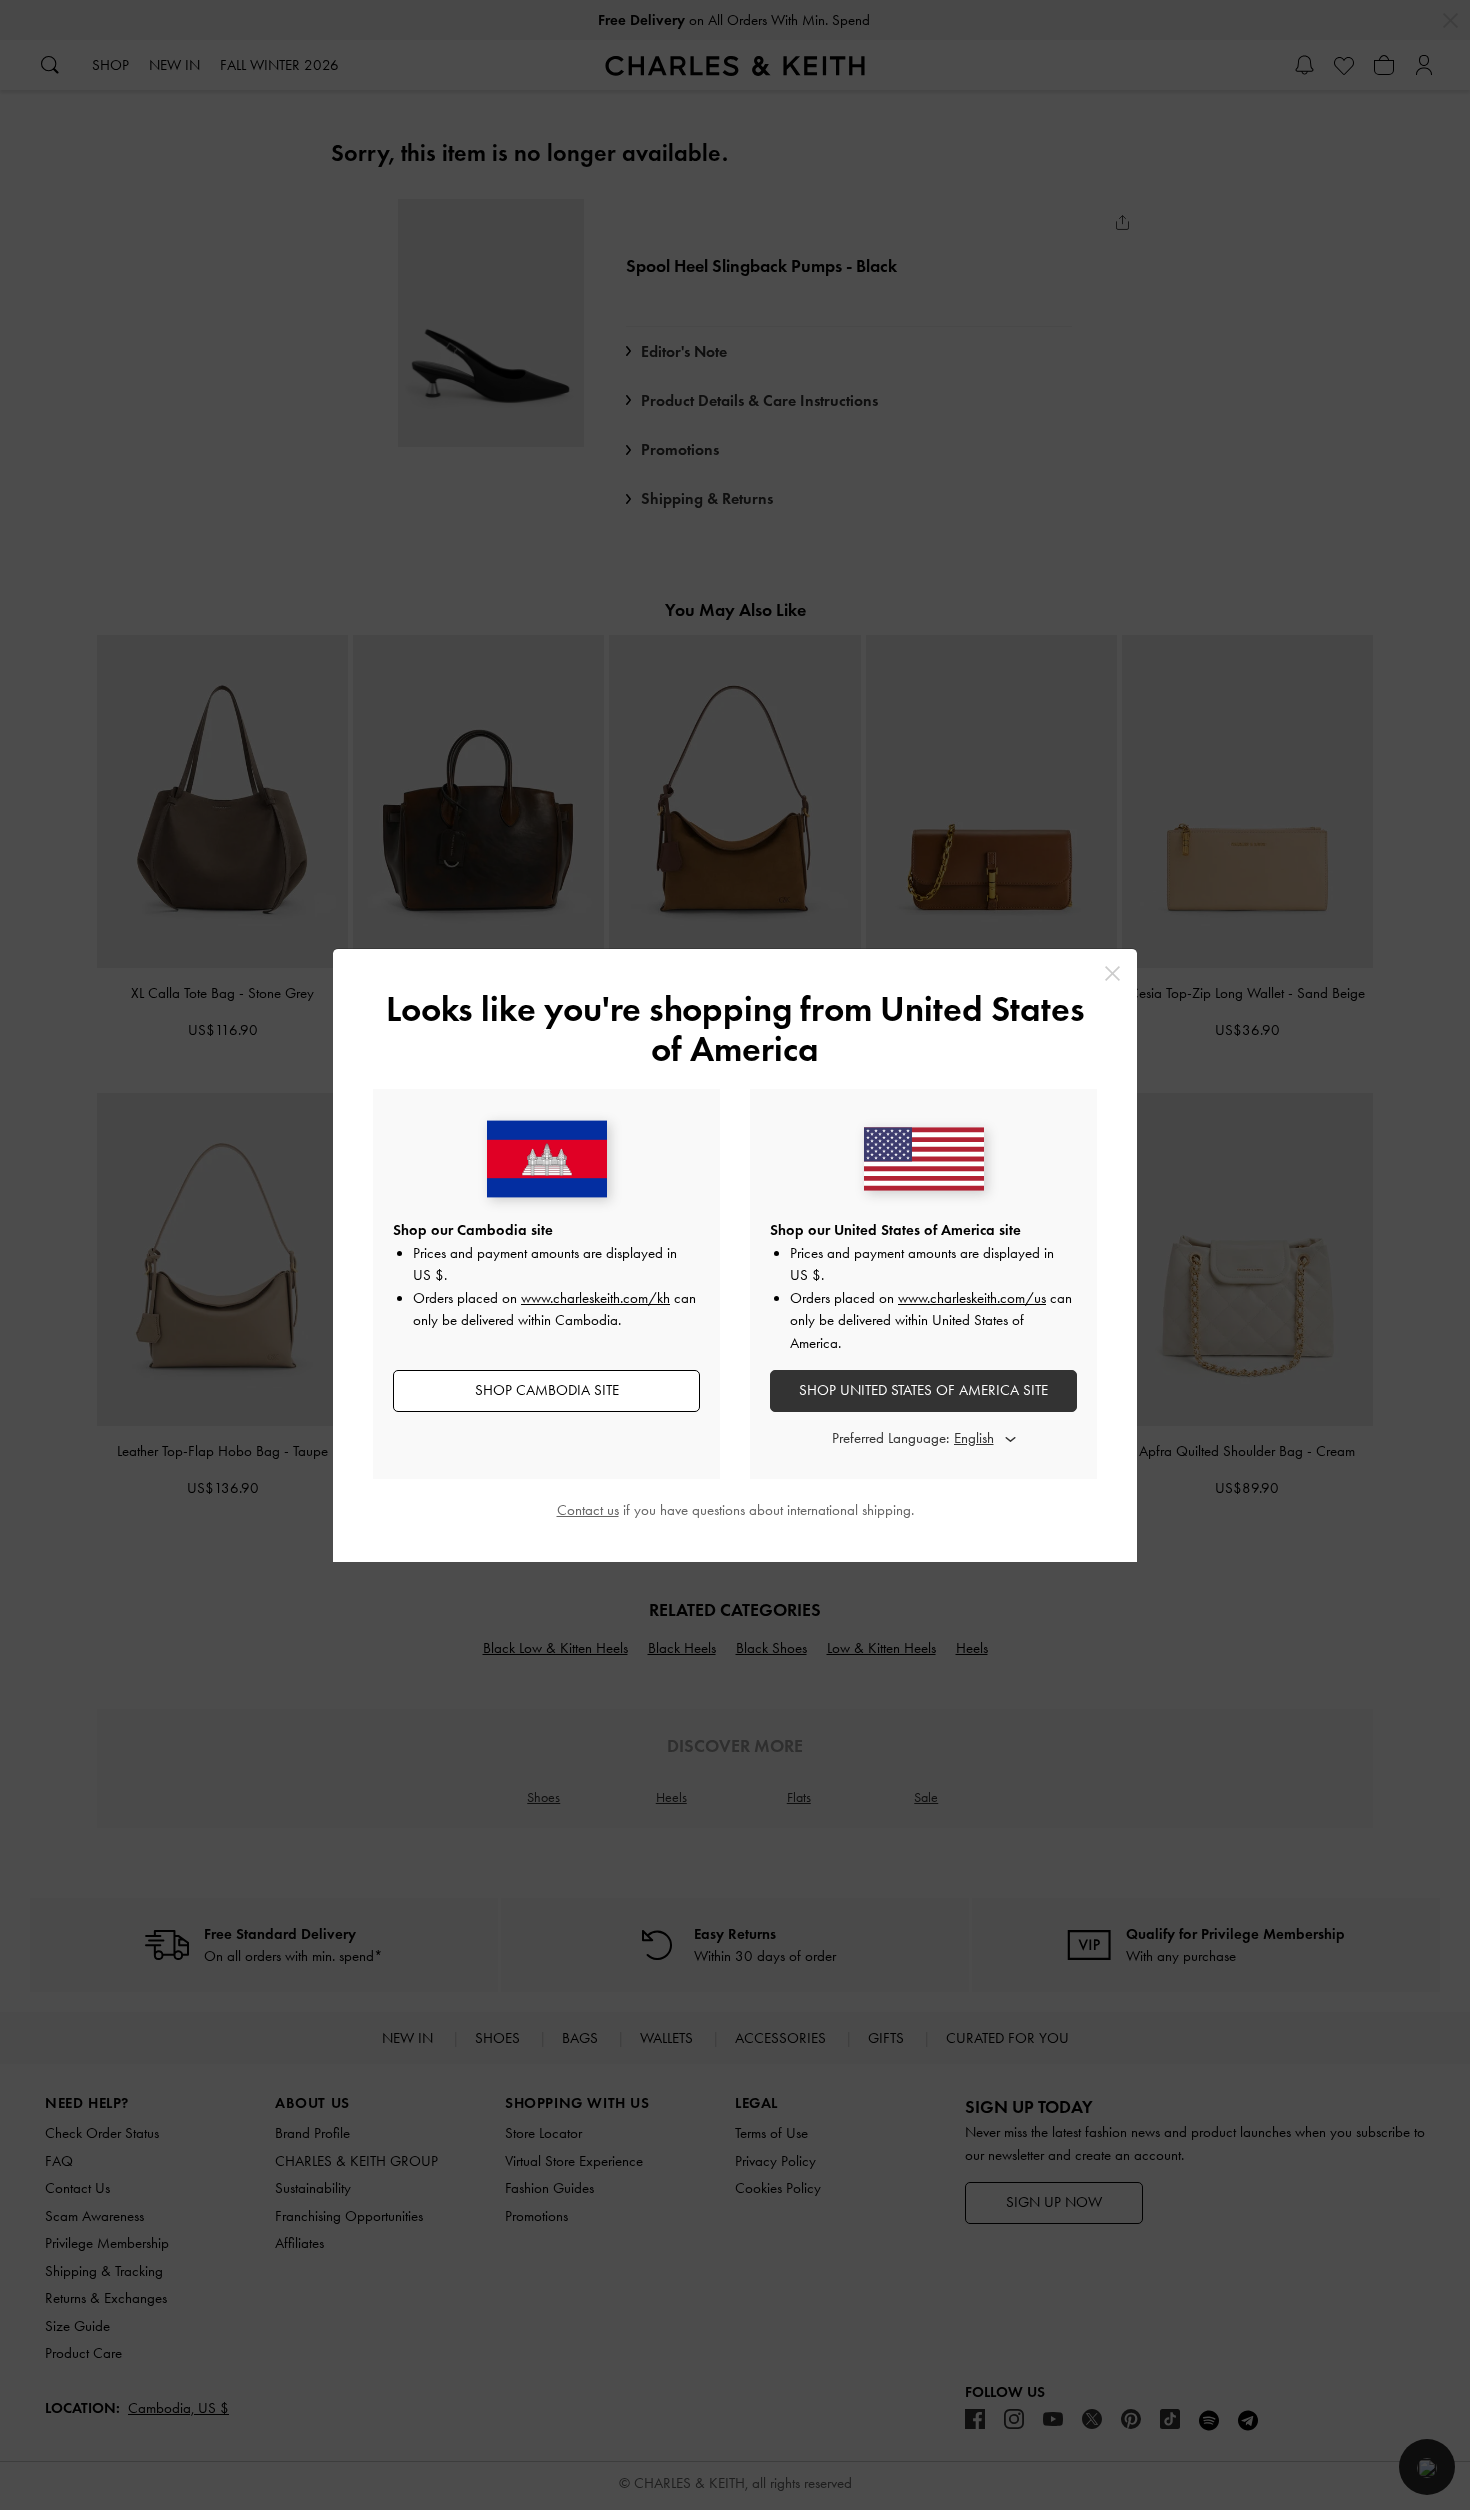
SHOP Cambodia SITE (547, 1390)
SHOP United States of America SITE (923, 1390)
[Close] (1112, 973)
